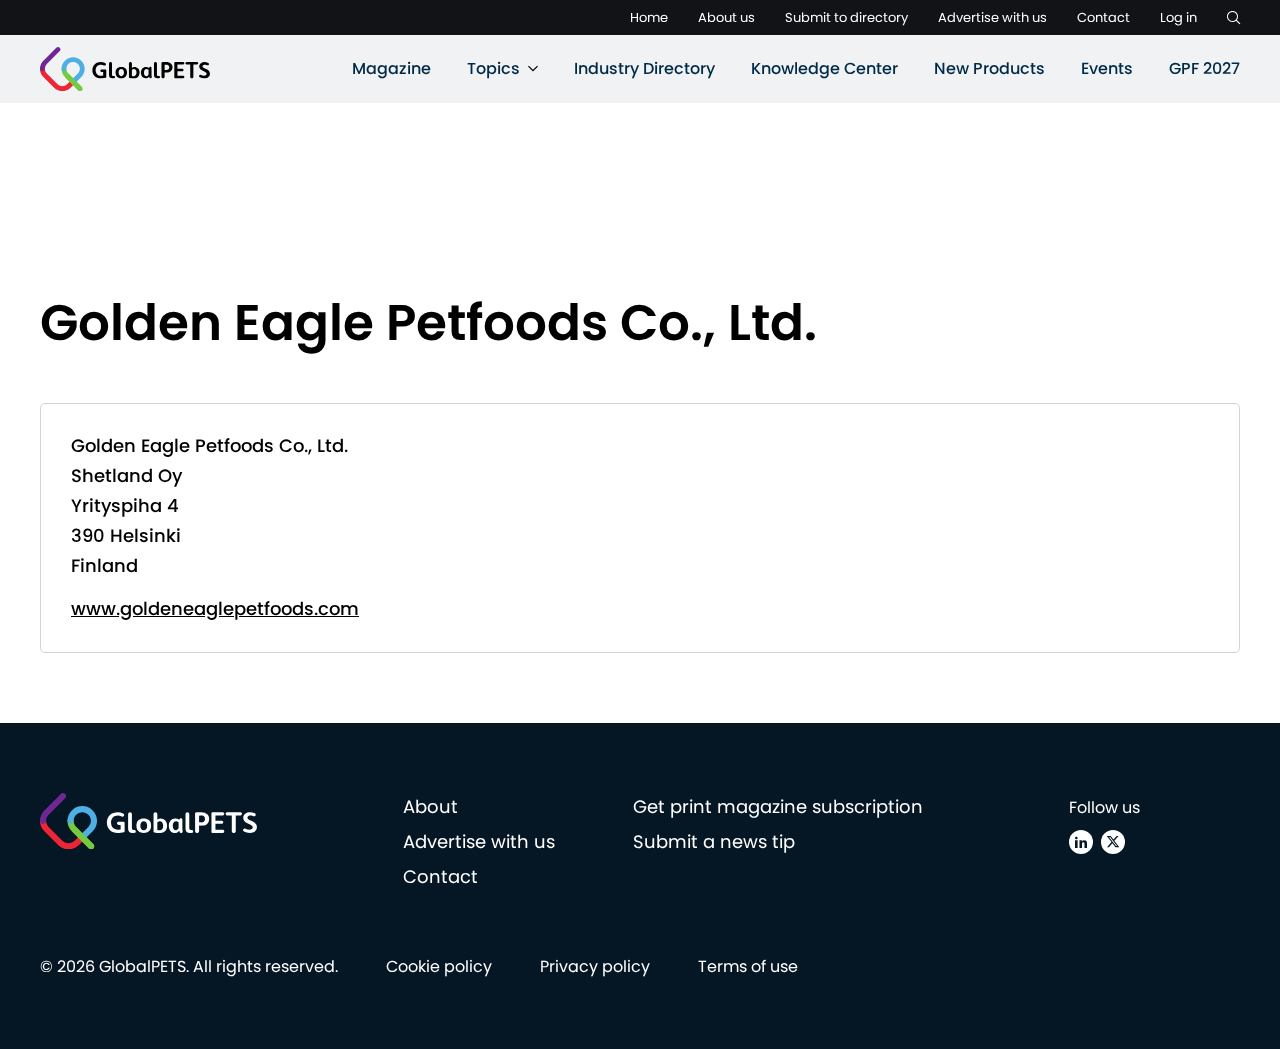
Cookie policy (439, 966)
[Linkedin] (1081, 842)
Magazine (391, 68)
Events (1107, 68)
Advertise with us (992, 17)
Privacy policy (595, 966)
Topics (493, 68)
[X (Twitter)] (1113, 842)
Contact (1103, 17)
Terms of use (748, 966)
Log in (1178, 17)
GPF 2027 (1204, 68)
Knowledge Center (824, 68)
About (430, 806)
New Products (989, 68)
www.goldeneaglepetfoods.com (215, 608)
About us (726, 17)
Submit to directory (846, 17)
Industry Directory (644, 68)
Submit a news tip (714, 841)
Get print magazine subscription (778, 806)
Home (649, 17)
